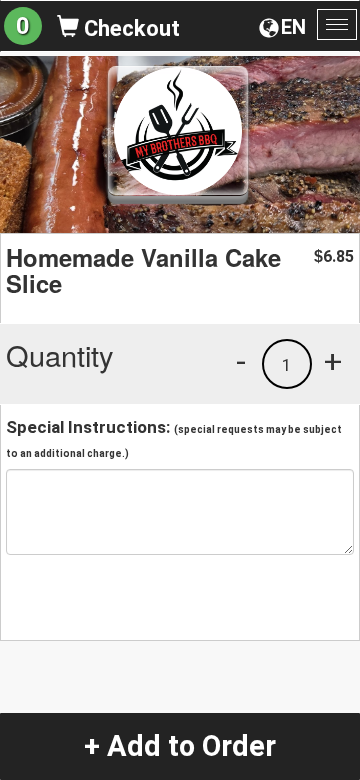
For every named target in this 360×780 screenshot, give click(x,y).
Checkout (129, 28)
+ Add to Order (180, 746)
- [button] (241, 361)
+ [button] (333, 361)
